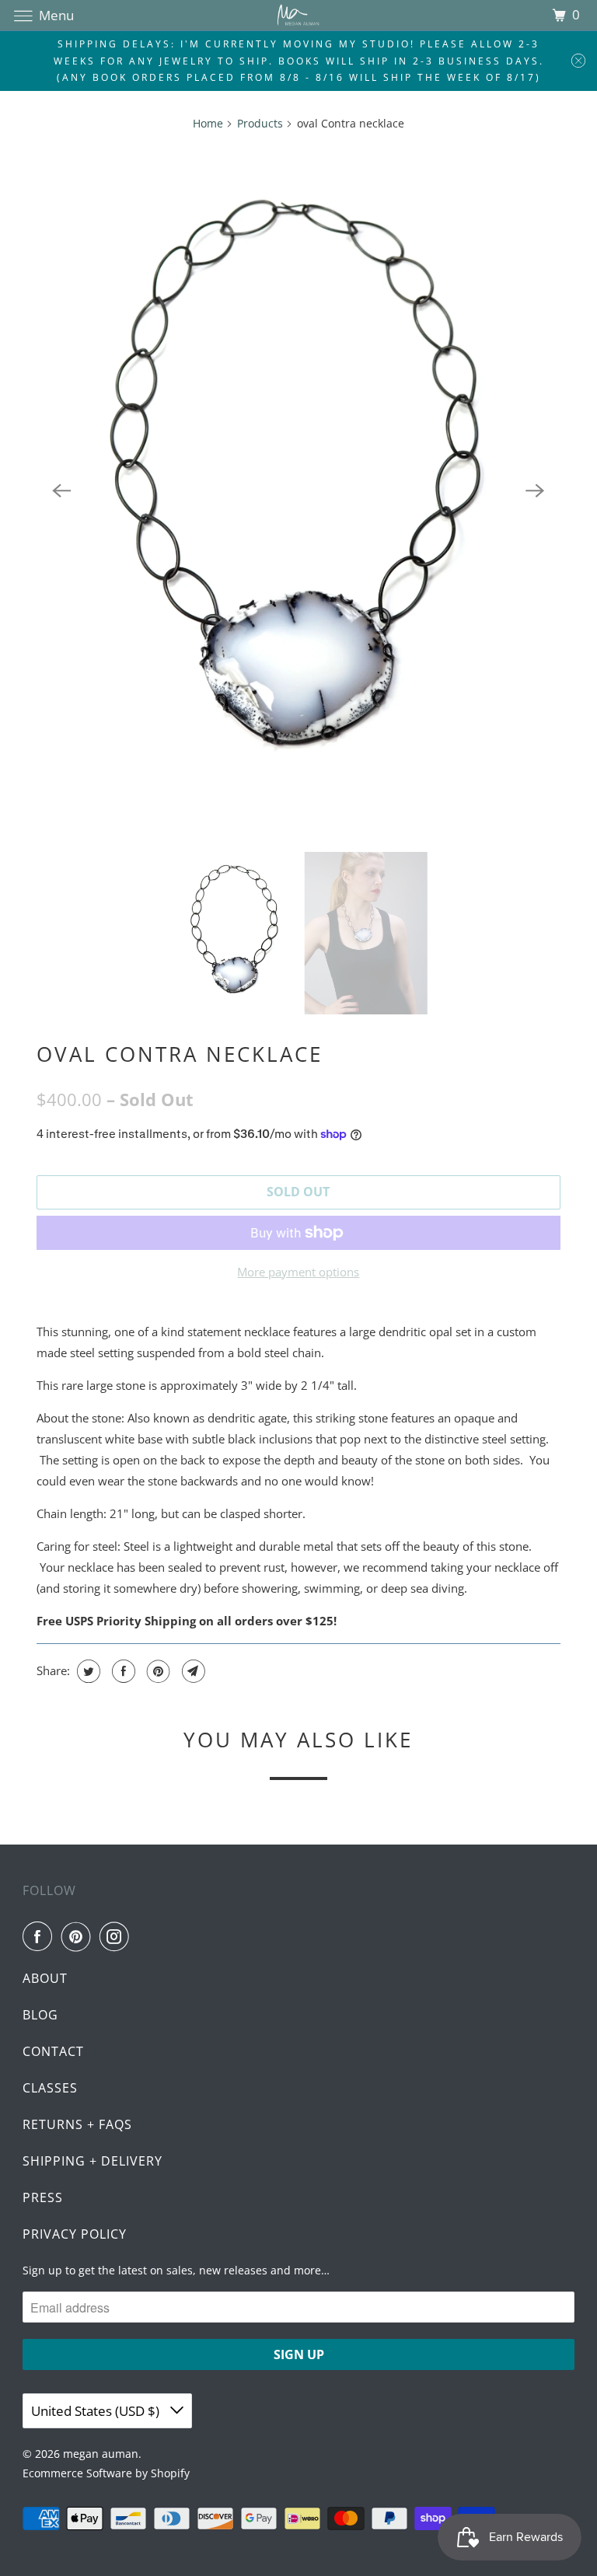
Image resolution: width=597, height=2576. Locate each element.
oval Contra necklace (180, 1054)
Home (208, 123)
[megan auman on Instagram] (117, 1936)
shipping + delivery (93, 2161)
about (45, 1978)
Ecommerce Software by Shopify (106, 2473)
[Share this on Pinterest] (157, 1671)
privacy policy (75, 2234)
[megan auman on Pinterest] (79, 1936)
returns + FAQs (77, 2124)
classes (50, 2088)
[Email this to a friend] (192, 1671)
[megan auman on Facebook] (40, 1936)
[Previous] (61, 490)
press (43, 2197)
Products (260, 123)
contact (53, 2051)
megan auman (101, 2454)
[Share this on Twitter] (87, 1671)
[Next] (536, 490)
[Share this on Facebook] (122, 1671)
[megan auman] (298, 15)
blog (40, 2015)
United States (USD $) (97, 2411)
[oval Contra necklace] (298, 490)
